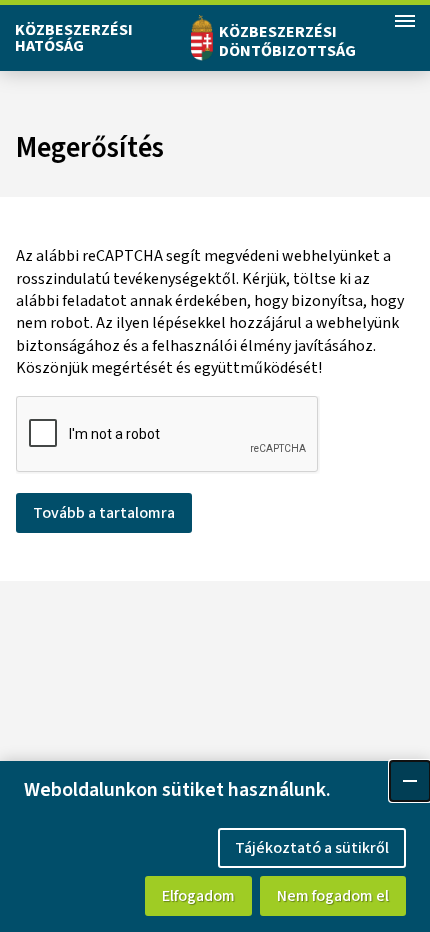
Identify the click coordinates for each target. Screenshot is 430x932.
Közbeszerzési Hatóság (74, 38)
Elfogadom (198, 896)
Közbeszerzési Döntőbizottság (287, 41)
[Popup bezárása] (410, 781)
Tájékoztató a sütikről (312, 848)
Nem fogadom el (333, 896)
